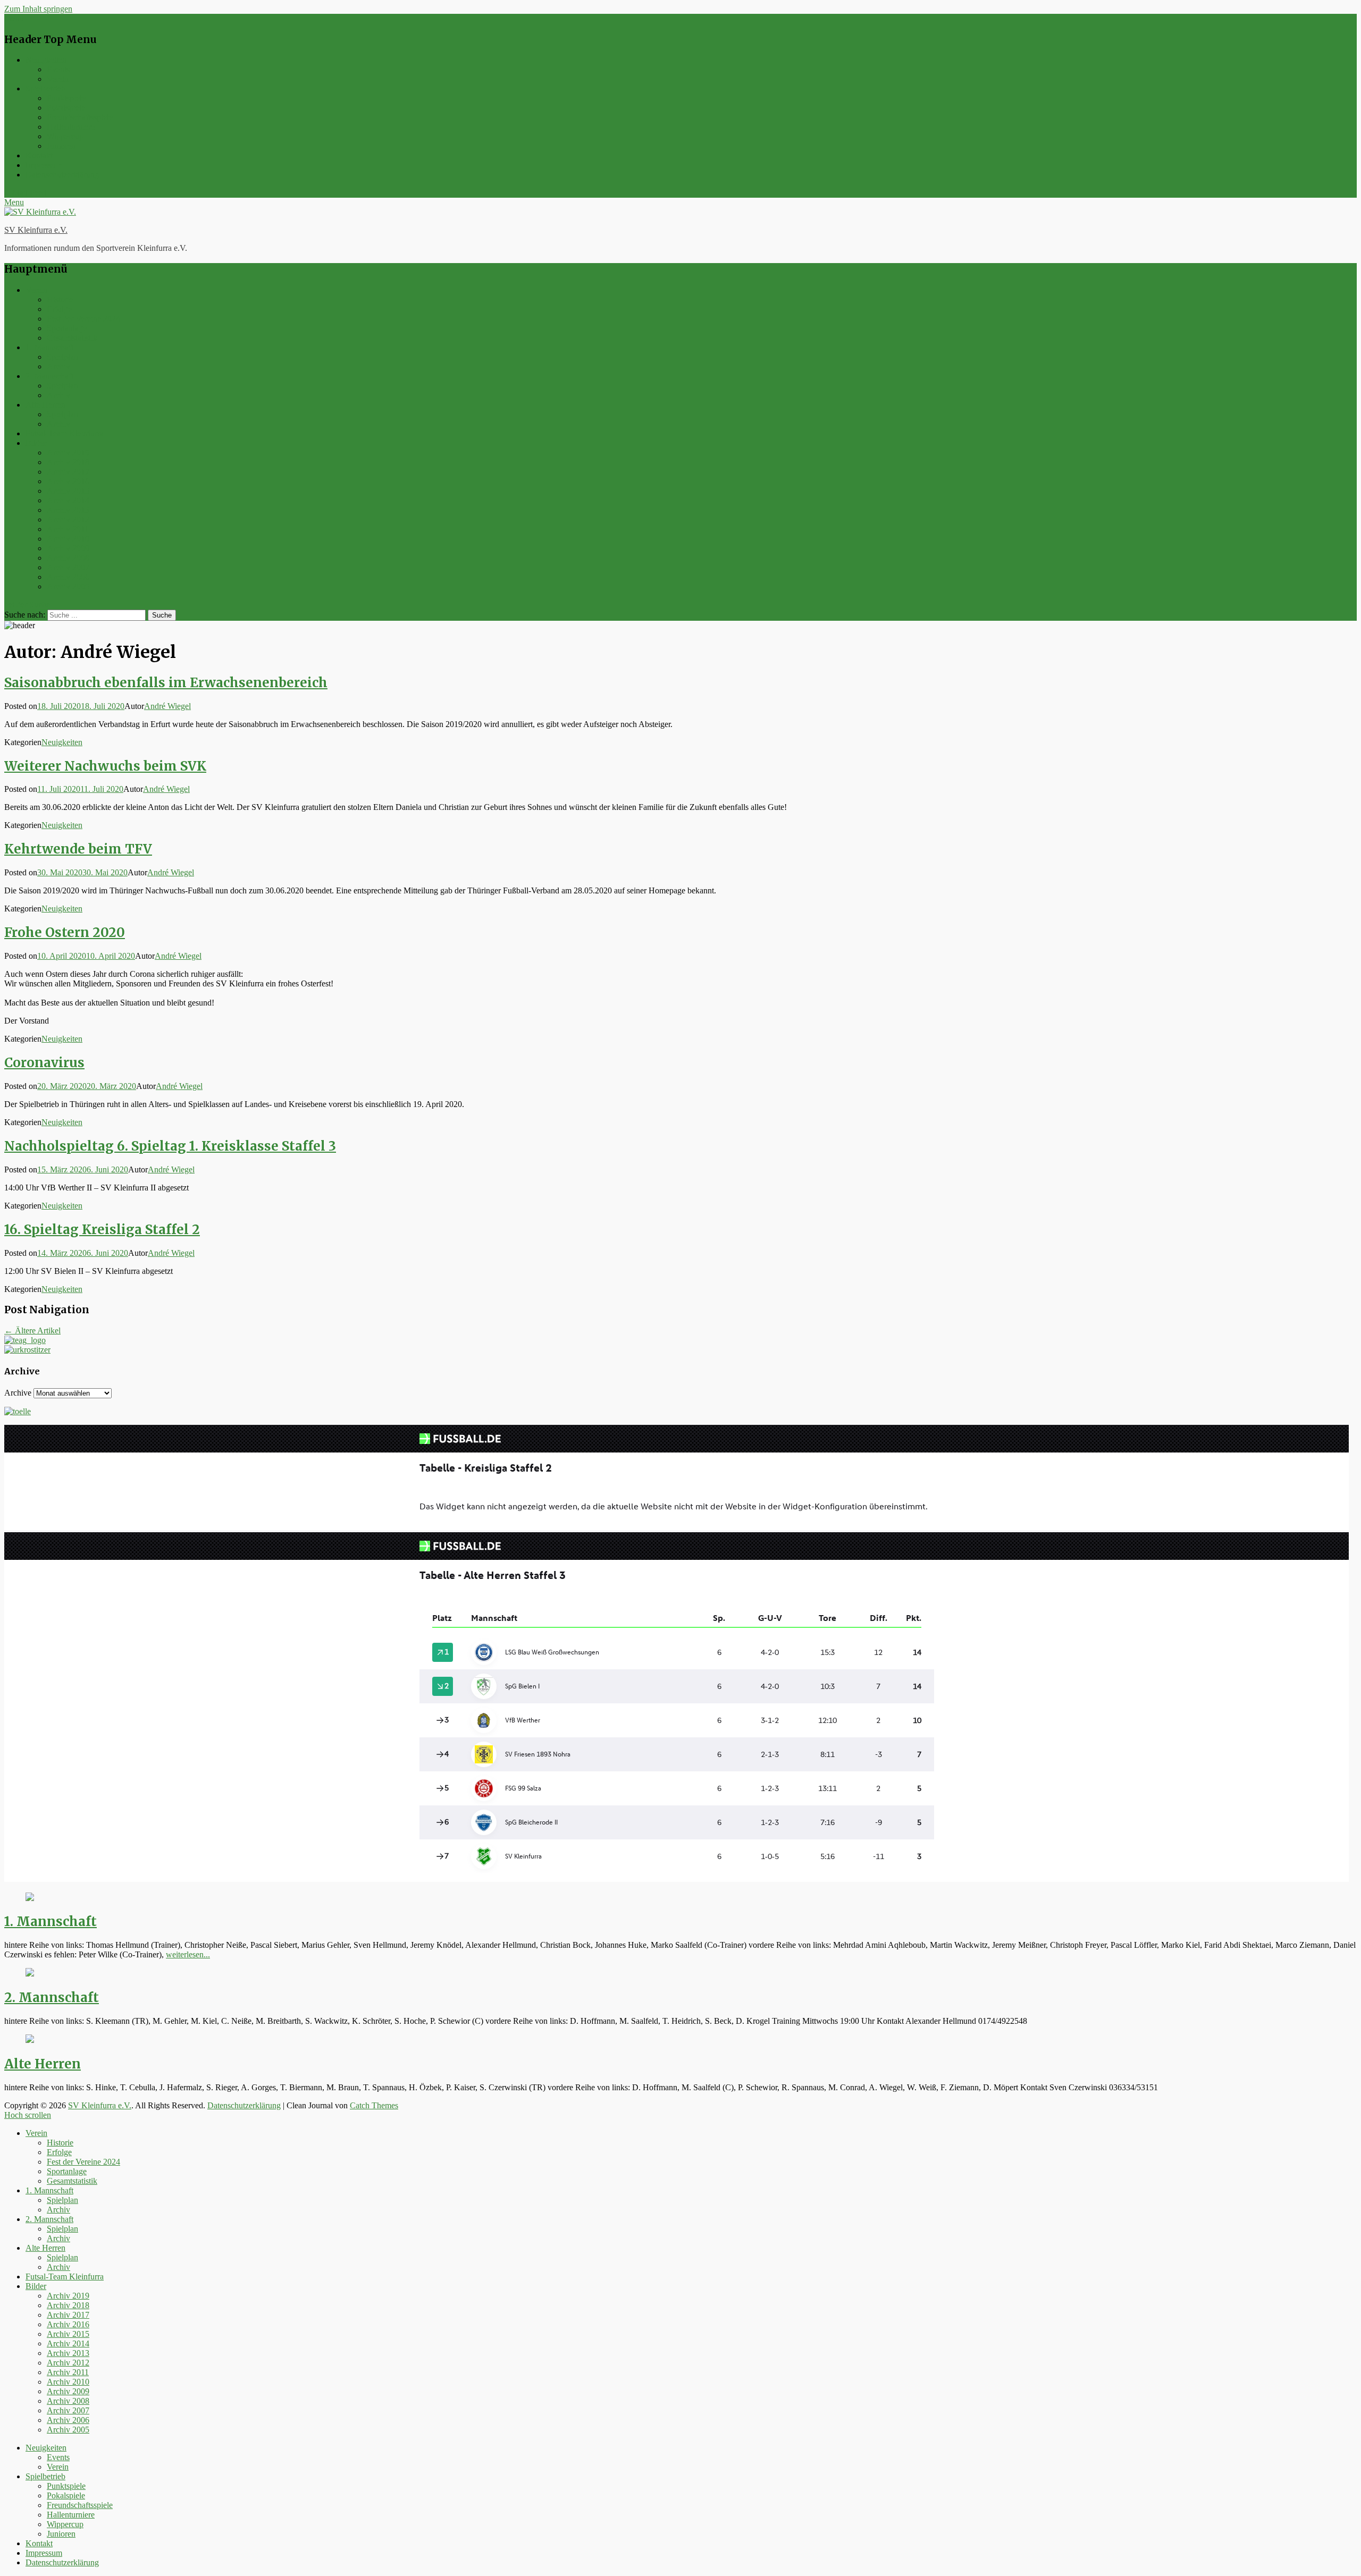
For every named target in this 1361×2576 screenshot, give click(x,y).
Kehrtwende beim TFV (78, 849)
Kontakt (39, 155)
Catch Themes (374, 2105)
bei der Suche (27, 605)
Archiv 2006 (68, 577)
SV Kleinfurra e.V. (36, 230)
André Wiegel (167, 706)
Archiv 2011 (68, 529)
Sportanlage (67, 328)
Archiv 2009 (68, 548)
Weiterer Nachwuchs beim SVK (105, 766)
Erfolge (59, 309)
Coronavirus (44, 1063)
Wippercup (65, 136)
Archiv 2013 (68, 510)
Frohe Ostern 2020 (65, 932)
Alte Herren (45, 405)
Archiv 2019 (68, 453)
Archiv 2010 (68, 539)
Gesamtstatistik (72, 338)
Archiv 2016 (68, 481)
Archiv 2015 (68, 491)
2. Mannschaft (49, 376)
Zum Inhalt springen (38, 9)
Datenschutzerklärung (62, 175)
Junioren (61, 146)
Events (58, 69)
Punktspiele (66, 98)
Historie (60, 299)
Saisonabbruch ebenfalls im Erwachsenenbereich (166, 683)
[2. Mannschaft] (30, 1974)
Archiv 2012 (68, 520)
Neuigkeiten (46, 60)
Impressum (44, 165)
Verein (58, 79)
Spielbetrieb (45, 88)
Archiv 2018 (68, 462)
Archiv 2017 (68, 472)
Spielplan (62, 357)
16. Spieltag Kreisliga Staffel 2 (102, 1230)
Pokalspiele (66, 108)
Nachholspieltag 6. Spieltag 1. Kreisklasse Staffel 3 (170, 1146)
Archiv (58, 366)
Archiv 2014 (68, 500)
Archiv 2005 (68, 586)
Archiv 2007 (68, 567)
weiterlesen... (188, 1954)
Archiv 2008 (68, 558)
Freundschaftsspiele (80, 117)
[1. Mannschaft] (30, 1898)
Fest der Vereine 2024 (83, 319)
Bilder (36, 443)
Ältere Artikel (32, 1331)
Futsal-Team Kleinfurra (65, 433)
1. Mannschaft (49, 347)
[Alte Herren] (30, 2040)
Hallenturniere (71, 127)
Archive (18, 1393)
